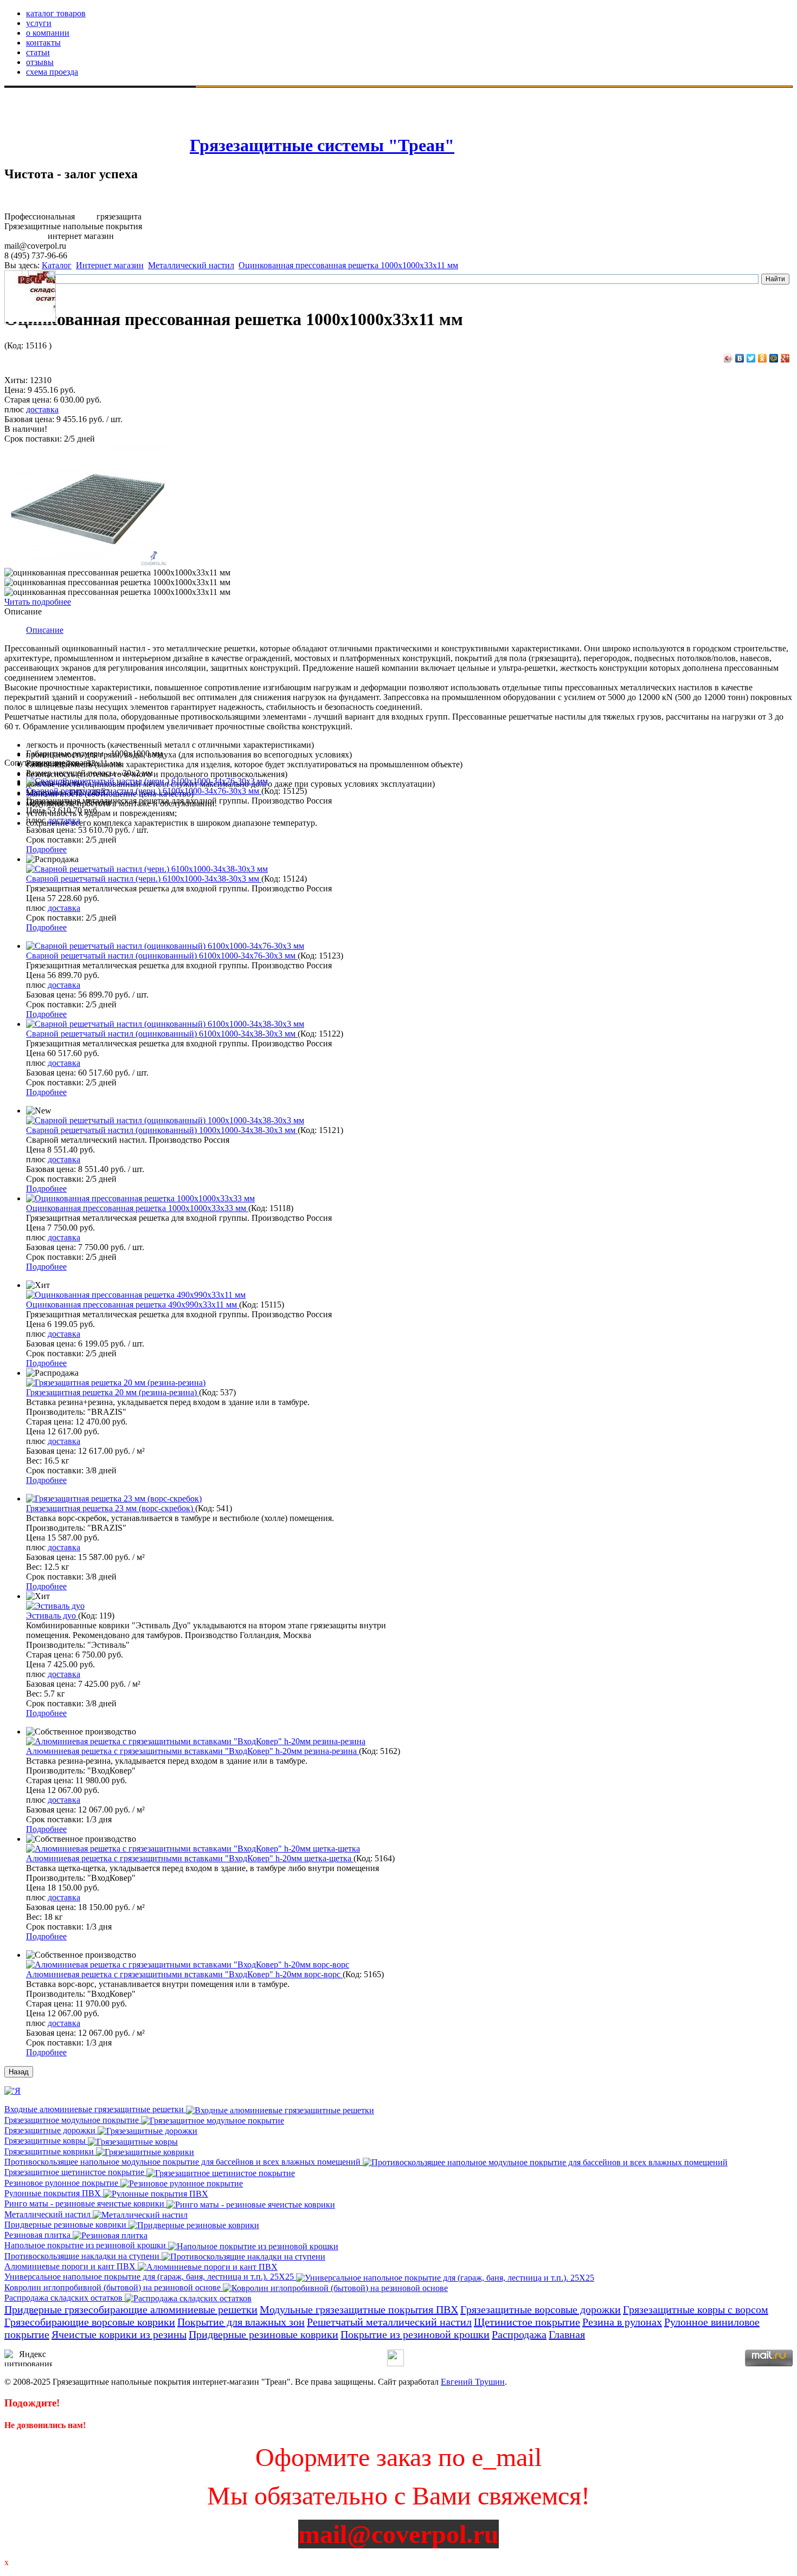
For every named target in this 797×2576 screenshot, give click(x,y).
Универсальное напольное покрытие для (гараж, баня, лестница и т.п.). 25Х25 (150, 2277)
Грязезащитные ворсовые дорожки (541, 2309)
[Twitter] (751, 358)
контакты (43, 43)
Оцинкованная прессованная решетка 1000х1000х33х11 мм (348, 265)
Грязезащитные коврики (50, 2151)
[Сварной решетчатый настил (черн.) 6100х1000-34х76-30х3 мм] (147, 781)
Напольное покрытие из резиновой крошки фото (99, 150)
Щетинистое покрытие (527, 2322)
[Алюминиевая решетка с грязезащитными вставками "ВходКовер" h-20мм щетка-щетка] (193, 1849)
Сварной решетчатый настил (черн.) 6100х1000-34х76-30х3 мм (144, 791)
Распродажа (519, 2334)
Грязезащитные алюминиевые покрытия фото (93, 121)
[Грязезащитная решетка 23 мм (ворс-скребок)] (114, 1499)
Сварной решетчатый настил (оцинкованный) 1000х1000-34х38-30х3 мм (162, 1130)
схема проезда (52, 72)
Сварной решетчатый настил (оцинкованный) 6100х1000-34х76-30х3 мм (162, 956)
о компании (48, 33)
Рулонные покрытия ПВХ (54, 2193)
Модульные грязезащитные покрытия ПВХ (359, 2309)
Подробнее (46, 849)
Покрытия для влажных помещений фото (85, 111)
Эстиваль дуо (52, 1616)
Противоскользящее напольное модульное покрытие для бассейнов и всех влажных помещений (184, 2162)
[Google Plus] (785, 358)
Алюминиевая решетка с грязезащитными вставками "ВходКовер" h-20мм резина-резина (192, 1751)
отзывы (40, 62)
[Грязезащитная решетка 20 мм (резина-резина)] (116, 1383)
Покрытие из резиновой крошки (415, 2334)
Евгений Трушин (473, 2382)
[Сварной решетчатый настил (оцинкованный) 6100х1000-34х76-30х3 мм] (165, 946)
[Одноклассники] (763, 358)
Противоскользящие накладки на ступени (83, 2256)
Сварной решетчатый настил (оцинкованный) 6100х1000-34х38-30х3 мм (162, 1034)
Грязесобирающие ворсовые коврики (90, 2322)
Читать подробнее (38, 602)
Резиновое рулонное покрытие (62, 2183)
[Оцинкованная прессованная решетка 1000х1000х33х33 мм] (140, 1198)
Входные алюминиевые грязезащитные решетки (95, 2109)
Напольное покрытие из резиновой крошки (86, 2245)
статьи (38, 52)
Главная (567, 2334)
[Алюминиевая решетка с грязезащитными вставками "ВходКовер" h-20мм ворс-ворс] (188, 1965)
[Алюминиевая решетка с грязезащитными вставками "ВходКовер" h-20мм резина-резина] (196, 1741)
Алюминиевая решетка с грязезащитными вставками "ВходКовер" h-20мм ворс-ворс (184, 1974)
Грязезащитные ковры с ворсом (696, 2309)
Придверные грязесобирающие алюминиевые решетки (131, 2309)
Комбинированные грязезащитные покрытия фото (102, 130)
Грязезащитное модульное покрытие (73, 2120)
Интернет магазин (110, 265)
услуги (39, 23)
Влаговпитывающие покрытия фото (75, 101)
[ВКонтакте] (740, 358)
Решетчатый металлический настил (389, 2322)
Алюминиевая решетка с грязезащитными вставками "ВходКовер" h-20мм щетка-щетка (190, 1858)
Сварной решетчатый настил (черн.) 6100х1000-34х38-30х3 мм (144, 879)
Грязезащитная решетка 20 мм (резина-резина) (113, 1392)
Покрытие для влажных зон (241, 2322)
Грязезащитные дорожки (51, 2130)
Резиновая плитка (38, 2235)
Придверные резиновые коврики (66, 2225)
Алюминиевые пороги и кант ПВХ (71, 2266)
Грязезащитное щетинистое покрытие (75, 2172)
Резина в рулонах (622, 2322)
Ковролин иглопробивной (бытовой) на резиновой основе (114, 2287)
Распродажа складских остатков (65, 2298)
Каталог (57, 265)
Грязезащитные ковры (46, 2141)
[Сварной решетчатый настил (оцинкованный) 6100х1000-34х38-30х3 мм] (165, 1024)
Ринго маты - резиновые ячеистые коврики (85, 2203)
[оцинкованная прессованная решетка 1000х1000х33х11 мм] (86, 563)
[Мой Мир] (774, 358)
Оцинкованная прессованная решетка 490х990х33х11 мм (133, 1305)
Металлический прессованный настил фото (89, 140)
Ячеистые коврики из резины (119, 2334)
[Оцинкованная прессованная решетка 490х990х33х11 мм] (136, 1295)
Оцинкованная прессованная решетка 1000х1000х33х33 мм (137, 1208)
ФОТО (20, 91)
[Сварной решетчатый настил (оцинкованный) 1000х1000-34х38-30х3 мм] (165, 1120)
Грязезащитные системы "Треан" (322, 145)
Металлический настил (191, 265)
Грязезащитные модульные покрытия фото (115, 91)
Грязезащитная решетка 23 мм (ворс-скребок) (111, 1508)
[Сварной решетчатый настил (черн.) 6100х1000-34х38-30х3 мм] (147, 869)
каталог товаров (56, 13)
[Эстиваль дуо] (55, 1606)
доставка (42, 409)
